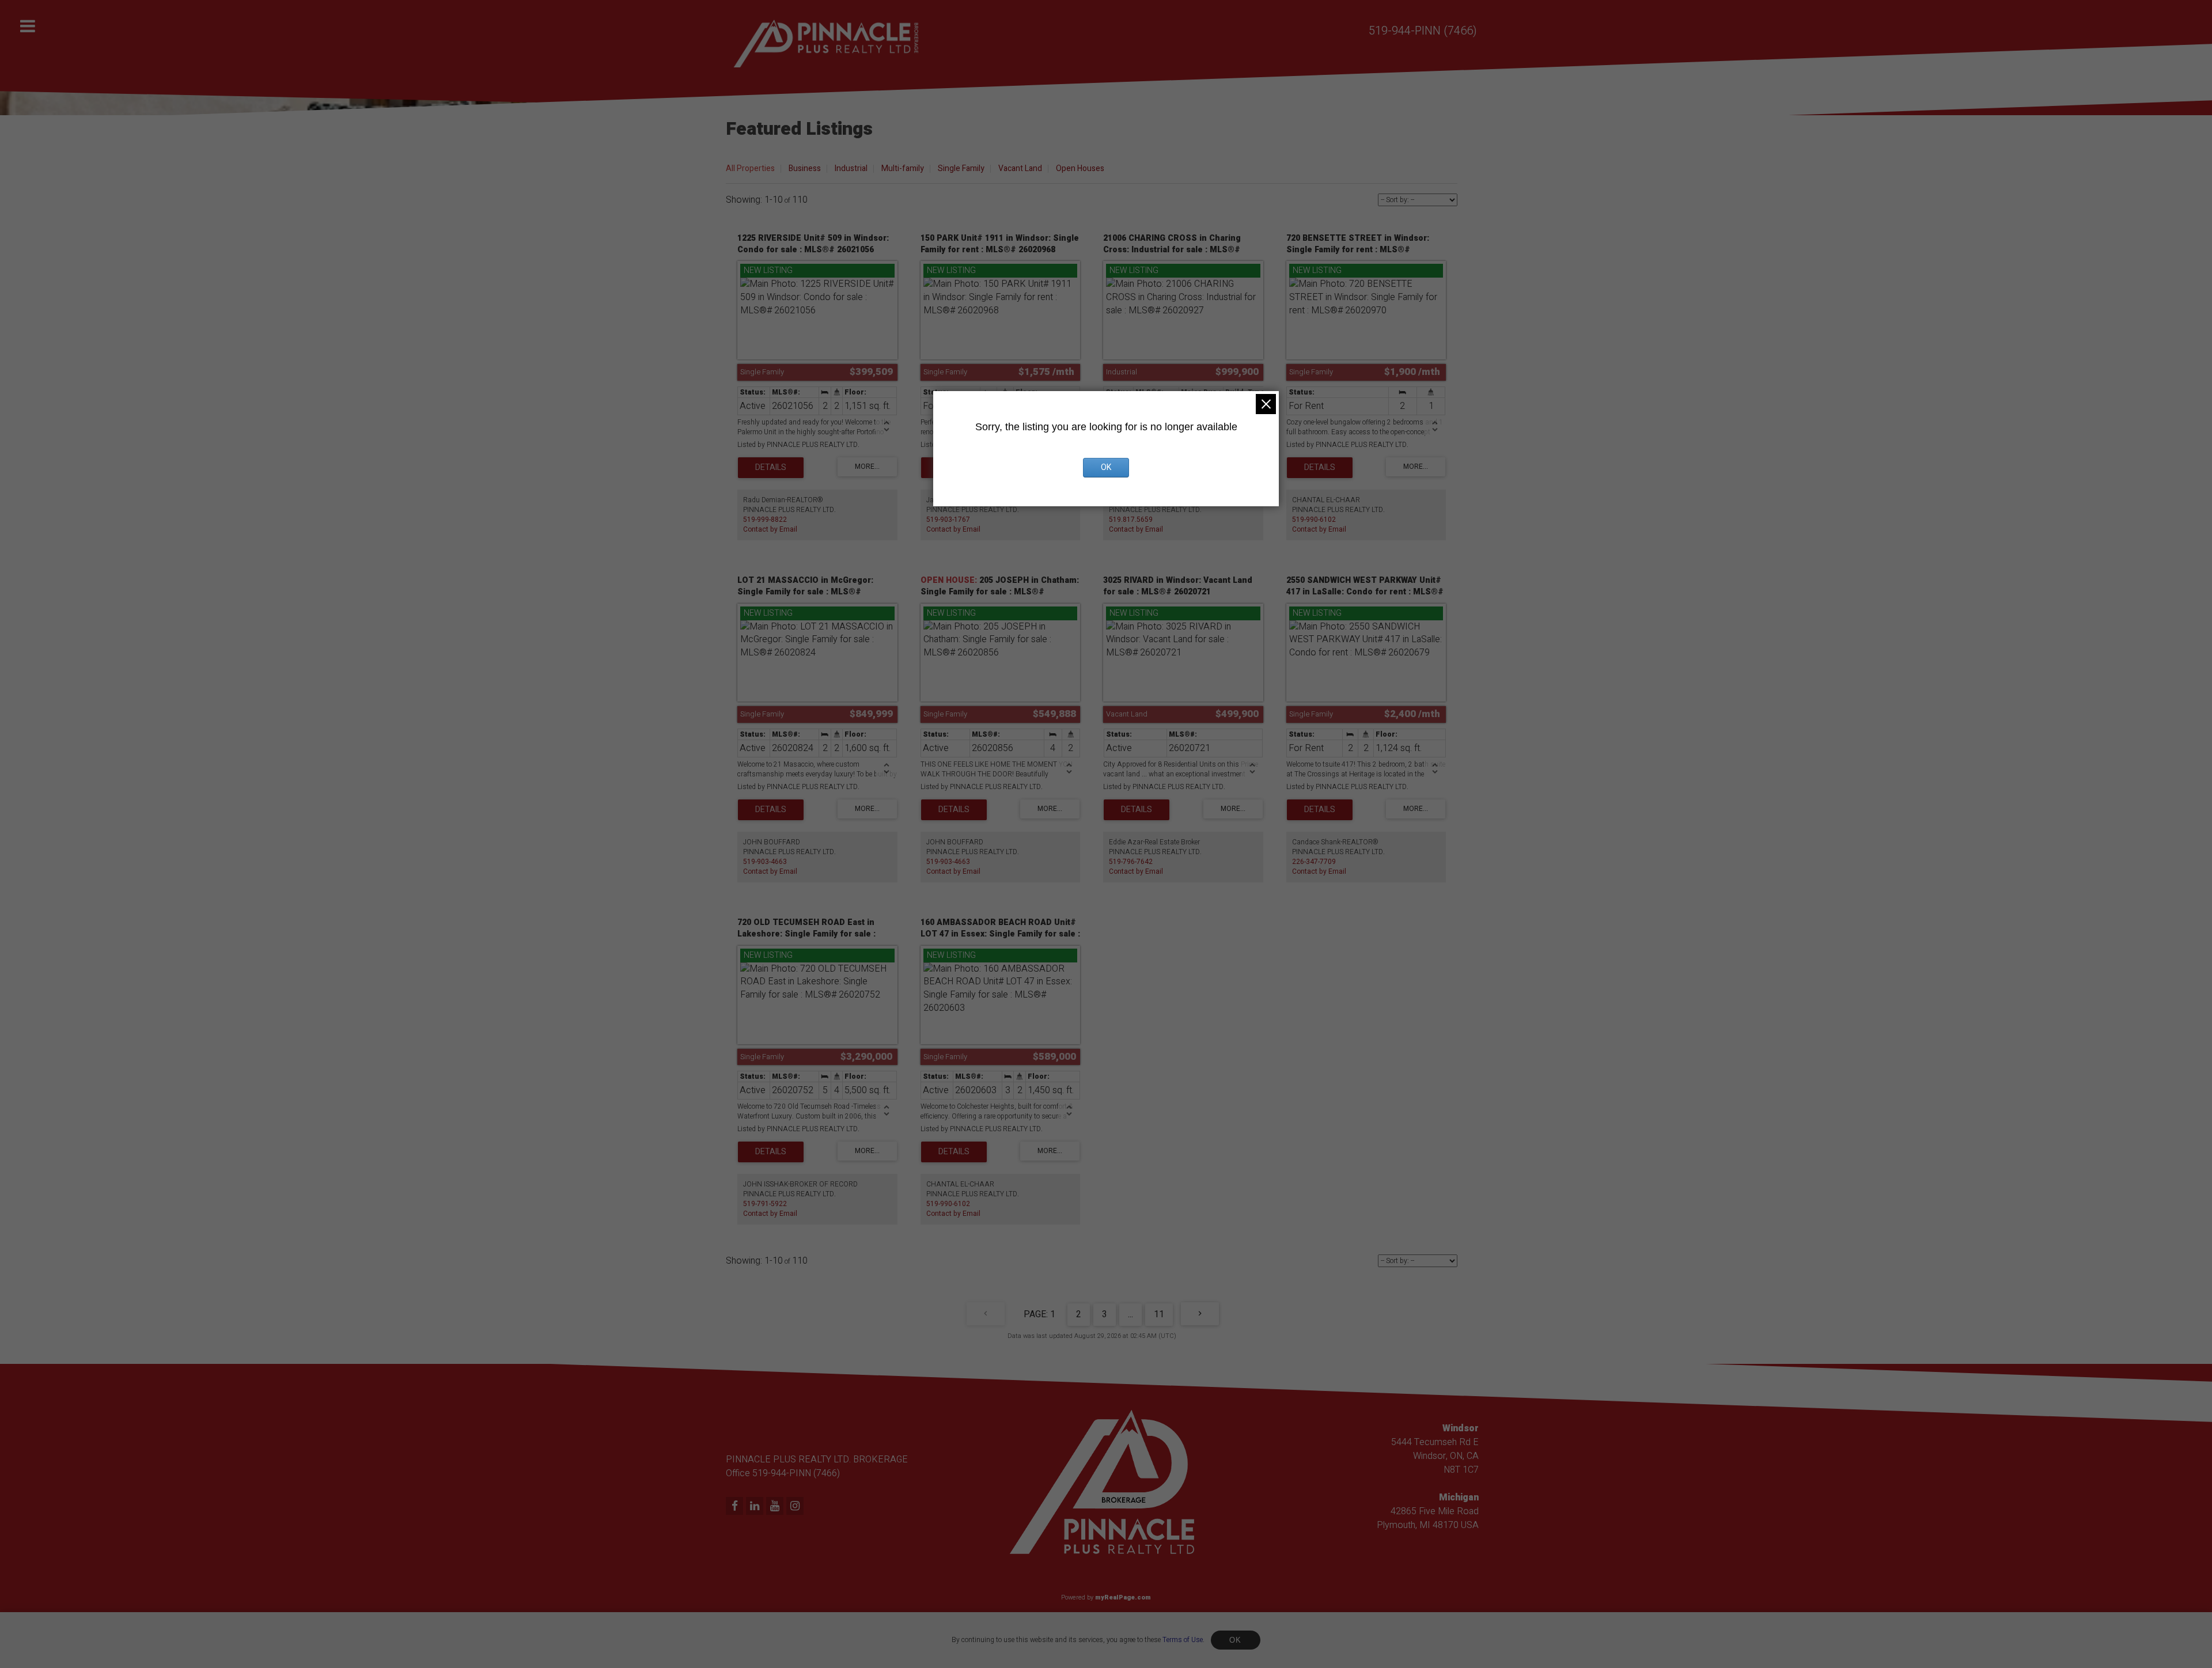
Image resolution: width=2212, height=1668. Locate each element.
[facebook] (736, 1507)
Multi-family (903, 168)
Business (805, 168)
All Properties (750, 168)
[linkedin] (756, 1507)
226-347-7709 (1314, 862)
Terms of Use (1183, 1640)
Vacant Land (1020, 168)
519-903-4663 (765, 862)
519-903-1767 (948, 520)
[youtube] (776, 1507)
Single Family (961, 168)
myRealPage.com (1123, 1597)
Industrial (851, 168)
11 (1159, 1314)
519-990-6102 (1314, 520)
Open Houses (1080, 168)
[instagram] (796, 1507)
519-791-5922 (765, 1204)
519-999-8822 (765, 520)
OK (1236, 1640)
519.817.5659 (1131, 520)
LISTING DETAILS (771, 468)
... (1130, 1314)
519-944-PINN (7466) (1423, 31)
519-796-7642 (1131, 862)
